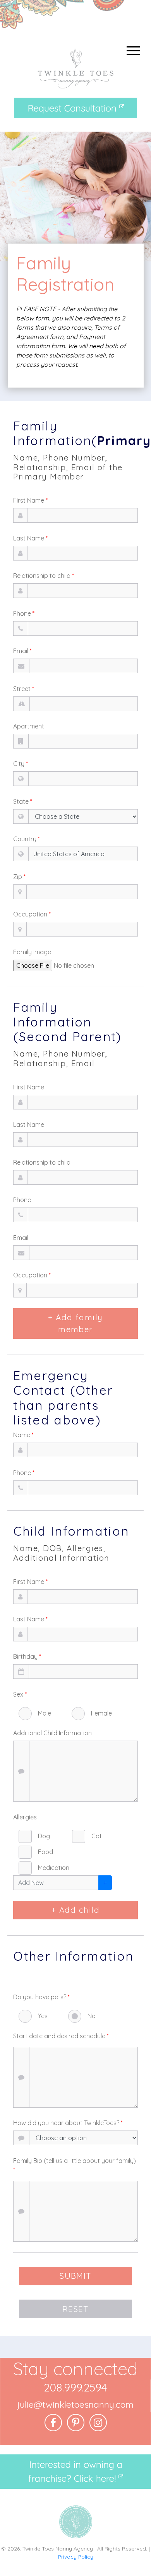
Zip (19, 877)
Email (22, 651)
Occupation (32, 914)
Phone (24, 613)
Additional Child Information (52, 1733)
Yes (43, 2016)
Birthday (27, 1656)
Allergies (25, 1817)
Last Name (30, 538)
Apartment (29, 726)
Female (101, 1713)
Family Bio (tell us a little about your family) (75, 2165)
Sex (20, 1694)
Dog (44, 1836)
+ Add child (75, 1910)
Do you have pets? (41, 1997)
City (21, 764)
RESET (75, 2309)
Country (27, 839)
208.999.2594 (75, 2387)
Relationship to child (44, 576)
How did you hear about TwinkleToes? (68, 2123)
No (92, 2016)
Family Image (32, 952)
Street (24, 689)
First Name (30, 500)
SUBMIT (75, 2276)
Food (45, 1852)
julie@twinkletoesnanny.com (75, 2404)
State (23, 801)
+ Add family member (75, 1323)
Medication (54, 1868)
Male (45, 1713)
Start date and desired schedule (61, 2036)
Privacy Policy (76, 2557)
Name (23, 1435)
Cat (97, 1836)
